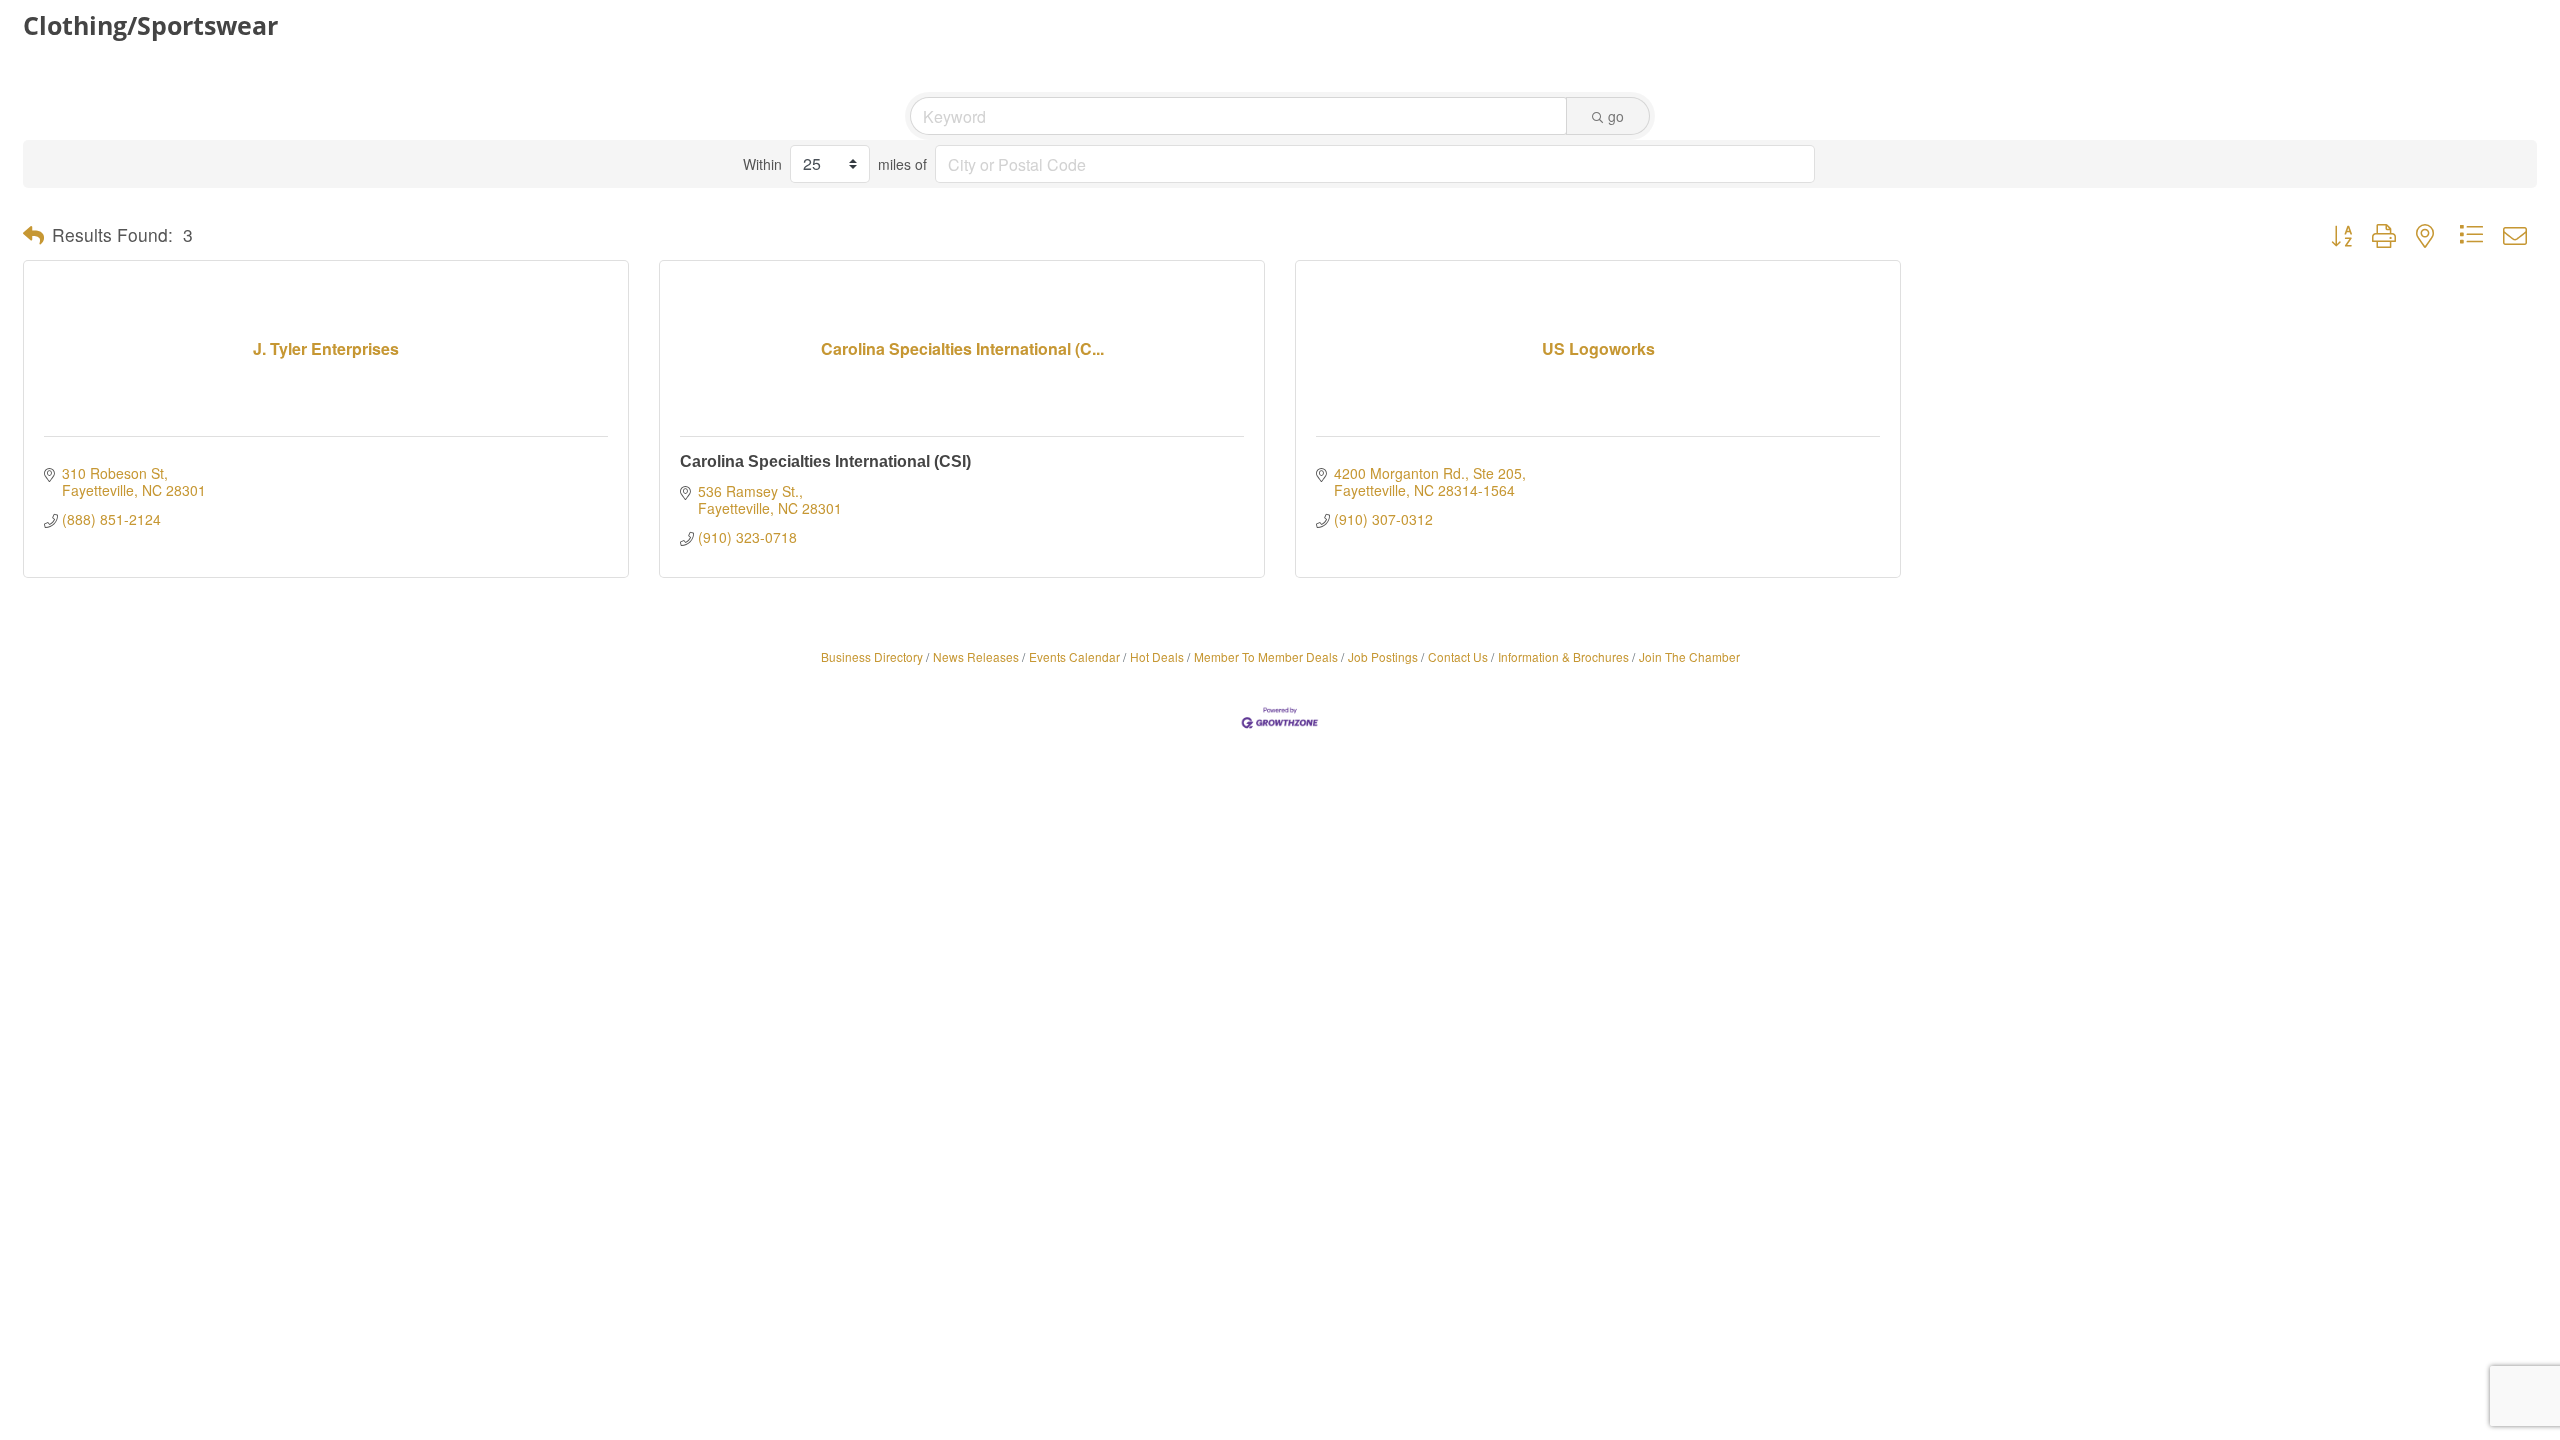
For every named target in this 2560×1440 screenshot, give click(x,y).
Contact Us (1458, 656)
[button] (33, 235)
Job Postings (1383, 656)
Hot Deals (1157, 656)
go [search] (1616, 116)
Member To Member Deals (1266, 656)
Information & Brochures (1563, 656)
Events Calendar (1074, 656)
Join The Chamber (1689, 656)
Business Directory (872, 656)
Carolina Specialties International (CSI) (825, 461)
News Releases (976, 656)
